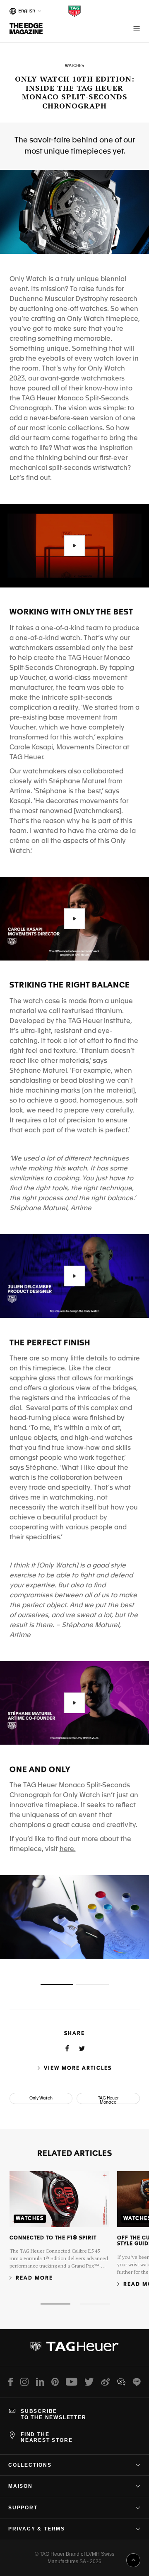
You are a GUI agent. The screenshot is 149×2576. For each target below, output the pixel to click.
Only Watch (41, 2098)
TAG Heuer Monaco (108, 2100)
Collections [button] (30, 2465)
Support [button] (23, 2508)
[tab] (57, 1984)
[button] (74, 546)
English (25, 12)
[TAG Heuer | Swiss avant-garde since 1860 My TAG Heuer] (74, 2350)
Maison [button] (20, 2486)
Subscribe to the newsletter (54, 2414)
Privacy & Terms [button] (37, 2529)
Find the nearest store (47, 2437)
